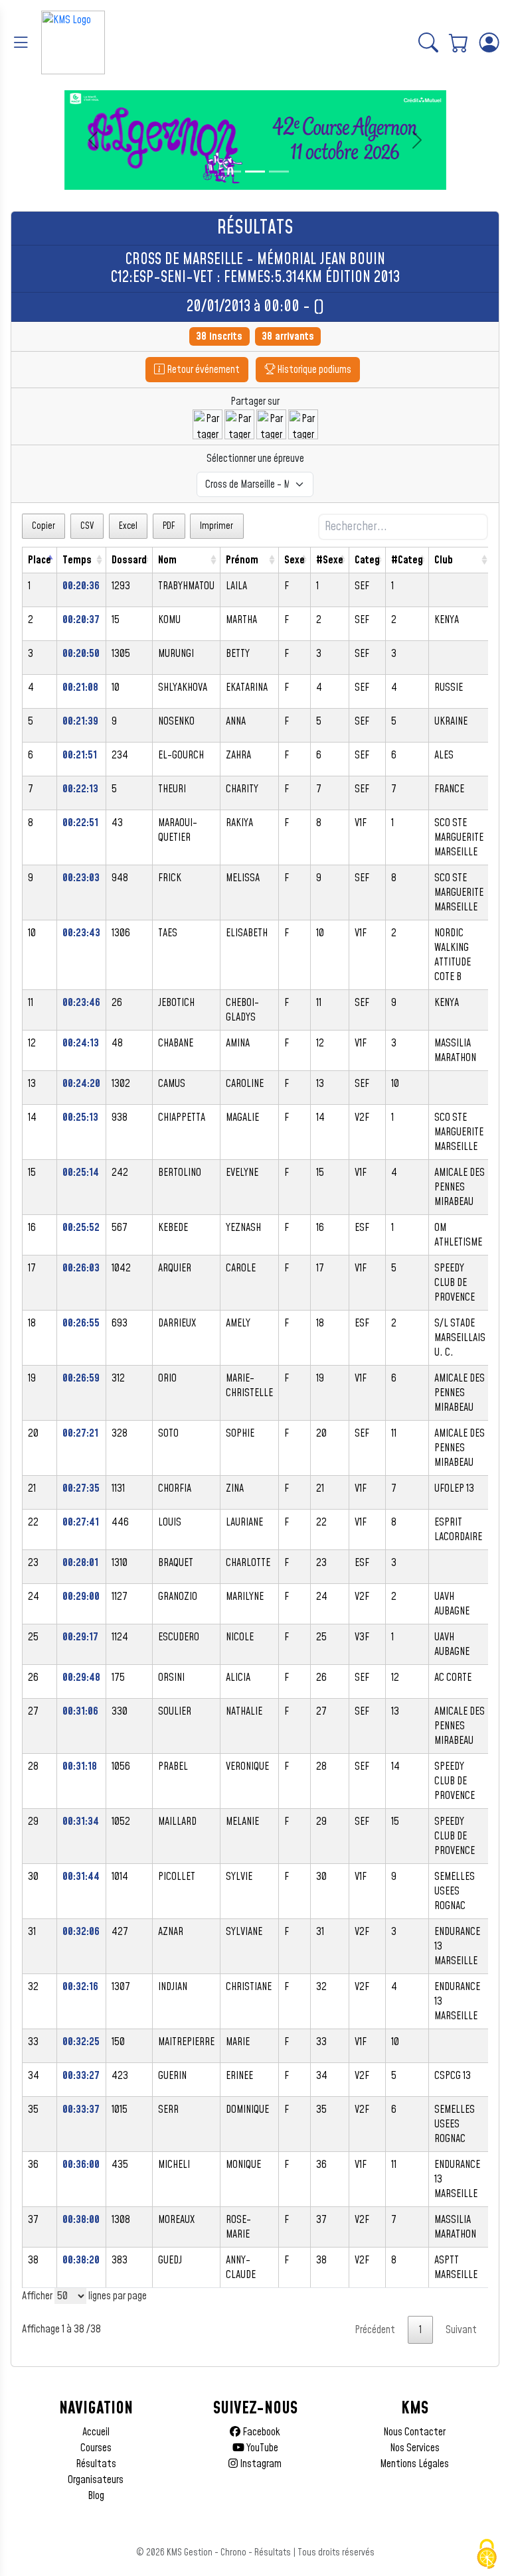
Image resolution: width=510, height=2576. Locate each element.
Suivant (461, 2330)
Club (444, 560)
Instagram (260, 2464)
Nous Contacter (414, 2432)
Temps (77, 560)
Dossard (129, 560)
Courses (96, 2448)
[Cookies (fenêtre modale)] (487, 2554)
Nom (167, 560)
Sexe (295, 560)
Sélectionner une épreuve (255, 459)
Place (40, 560)
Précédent (375, 2330)
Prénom (242, 560)
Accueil (96, 2432)
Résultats (96, 2464)
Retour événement (202, 370)
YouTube (261, 2448)
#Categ (407, 560)
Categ (367, 560)
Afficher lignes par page (84, 2296)
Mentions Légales (414, 2464)
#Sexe (330, 560)
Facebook (260, 2432)
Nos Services (415, 2448)
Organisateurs (96, 2480)
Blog (96, 2496)
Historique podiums (313, 370)
